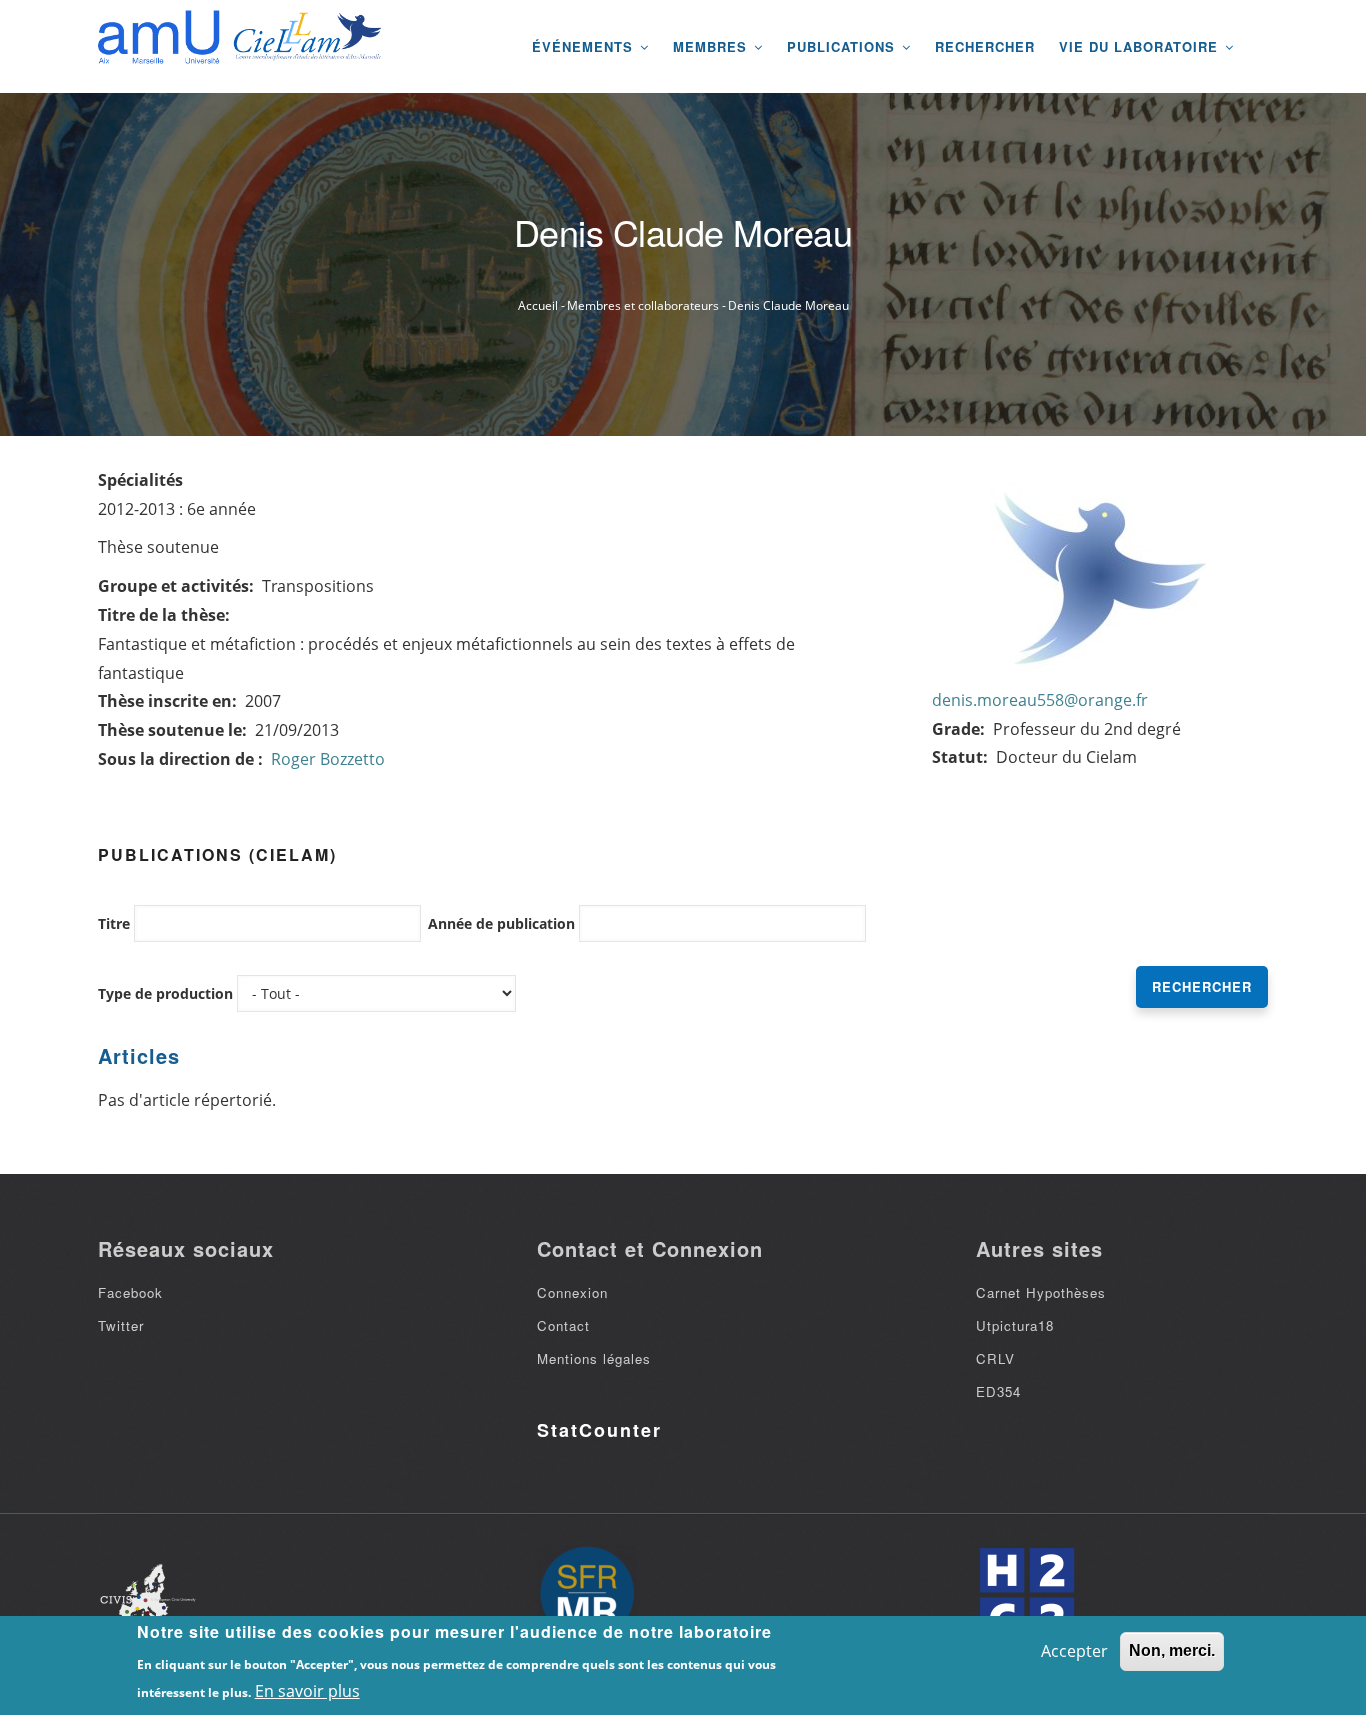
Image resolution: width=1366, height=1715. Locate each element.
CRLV (995, 1358)
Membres (712, 46)
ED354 (998, 1391)
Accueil (538, 305)
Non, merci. (1172, 1650)
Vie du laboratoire (1141, 46)
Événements (585, 46)
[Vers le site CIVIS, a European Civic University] (148, 1594)
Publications (843, 46)
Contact (563, 1325)
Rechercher (985, 46)
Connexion (572, 1292)
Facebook (130, 1292)
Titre (114, 923)
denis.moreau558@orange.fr (1040, 700)
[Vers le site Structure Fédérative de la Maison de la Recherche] (587, 1595)
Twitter (121, 1325)
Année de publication (501, 923)
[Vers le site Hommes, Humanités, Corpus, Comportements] (1026, 1595)
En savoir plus (307, 1691)
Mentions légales (594, 1358)
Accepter (1074, 1651)
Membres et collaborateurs (643, 305)
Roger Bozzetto (328, 759)
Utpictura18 (1015, 1325)
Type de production (165, 993)
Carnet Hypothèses (1041, 1292)
